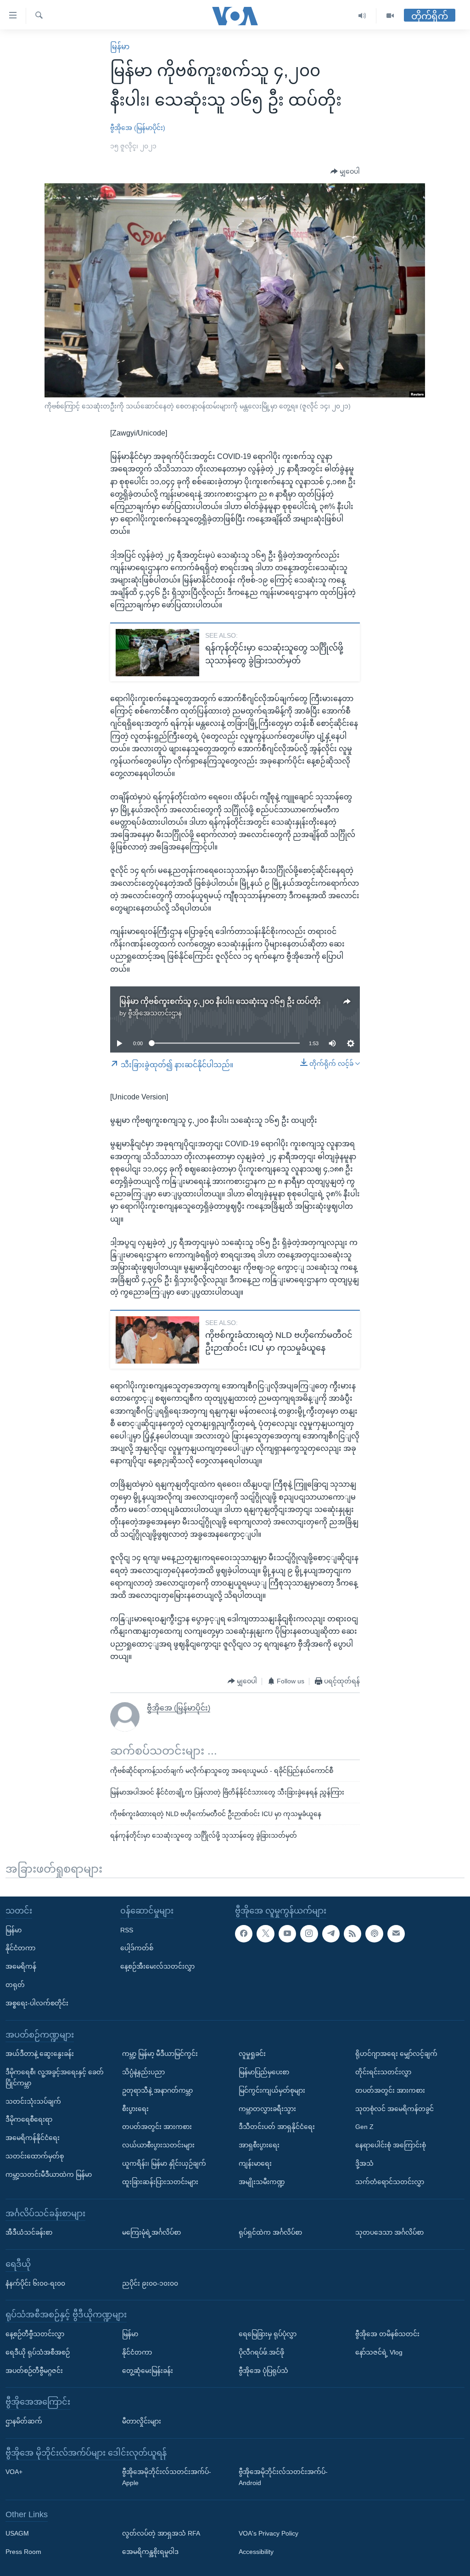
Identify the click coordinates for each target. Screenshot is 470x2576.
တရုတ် (15, 1984)
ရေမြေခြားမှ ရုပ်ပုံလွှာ (268, 2333)
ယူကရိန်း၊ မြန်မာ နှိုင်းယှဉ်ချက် (164, 2163)
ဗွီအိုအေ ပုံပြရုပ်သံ (263, 2370)
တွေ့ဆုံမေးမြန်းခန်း (148, 2370)
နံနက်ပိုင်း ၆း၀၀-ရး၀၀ (35, 2283)
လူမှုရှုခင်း (252, 2054)
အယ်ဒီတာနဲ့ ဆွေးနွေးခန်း (40, 2054)
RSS (127, 1930)
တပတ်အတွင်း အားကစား (157, 2127)
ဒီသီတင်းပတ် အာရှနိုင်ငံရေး (277, 2127)
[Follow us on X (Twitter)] (265, 1933)
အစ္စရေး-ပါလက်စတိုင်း (37, 2003)
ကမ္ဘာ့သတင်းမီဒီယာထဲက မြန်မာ (49, 2174)
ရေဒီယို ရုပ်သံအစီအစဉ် (38, 2352)
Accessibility (256, 2552)
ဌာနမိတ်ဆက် (24, 2421)
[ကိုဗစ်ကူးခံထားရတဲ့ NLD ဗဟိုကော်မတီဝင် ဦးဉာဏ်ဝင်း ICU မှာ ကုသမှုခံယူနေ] (157, 1340)
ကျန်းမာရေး (255, 2163)
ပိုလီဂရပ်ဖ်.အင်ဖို (261, 2352)
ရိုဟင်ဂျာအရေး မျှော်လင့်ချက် (396, 2054)
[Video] (390, 16)
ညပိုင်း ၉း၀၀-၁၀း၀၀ (150, 2283)
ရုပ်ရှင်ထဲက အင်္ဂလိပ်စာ (270, 2232)
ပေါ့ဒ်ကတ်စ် (137, 1948)
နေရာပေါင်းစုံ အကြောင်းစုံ (391, 2145)
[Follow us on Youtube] (287, 1933)
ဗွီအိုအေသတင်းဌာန (155, 1013)
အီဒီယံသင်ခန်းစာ (29, 2232)
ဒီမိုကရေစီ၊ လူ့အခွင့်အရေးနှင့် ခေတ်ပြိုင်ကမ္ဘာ (55, 2077)
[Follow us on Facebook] (244, 1933)
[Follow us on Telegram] (331, 1933)
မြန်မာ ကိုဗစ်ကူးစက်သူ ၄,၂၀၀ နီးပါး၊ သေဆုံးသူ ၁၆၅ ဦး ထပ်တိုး (220, 1001)
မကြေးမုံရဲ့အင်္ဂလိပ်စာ (151, 2232)
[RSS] (352, 1933)
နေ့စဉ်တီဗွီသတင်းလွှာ (35, 2333)
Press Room (23, 2552)
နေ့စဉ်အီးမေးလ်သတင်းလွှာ (157, 1966)
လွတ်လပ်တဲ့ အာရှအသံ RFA (161, 2533)
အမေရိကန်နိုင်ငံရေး (33, 2138)
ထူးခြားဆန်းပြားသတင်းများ (160, 2181)
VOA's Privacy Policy (269, 2533)
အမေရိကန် (21, 1966)
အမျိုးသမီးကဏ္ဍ (262, 2181)
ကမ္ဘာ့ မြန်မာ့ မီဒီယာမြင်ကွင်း (160, 2054)
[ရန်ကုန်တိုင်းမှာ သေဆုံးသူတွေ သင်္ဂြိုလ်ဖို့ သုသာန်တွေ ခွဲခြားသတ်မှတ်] (157, 653)
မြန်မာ (120, 47)
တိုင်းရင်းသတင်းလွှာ (383, 2072)
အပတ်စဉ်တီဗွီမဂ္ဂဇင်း (34, 2370)
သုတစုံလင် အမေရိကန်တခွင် (394, 2108)
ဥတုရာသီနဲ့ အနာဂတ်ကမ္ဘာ (157, 2090)
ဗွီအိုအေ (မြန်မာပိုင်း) (138, 128)
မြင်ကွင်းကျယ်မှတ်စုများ (272, 2090)
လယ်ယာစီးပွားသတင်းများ (158, 2145)
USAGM (17, 2533)
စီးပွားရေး (135, 2108)
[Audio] (362, 16)
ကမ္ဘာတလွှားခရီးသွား (267, 2108)
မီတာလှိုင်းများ (142, 2421)
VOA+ (14, 2472)
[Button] (345, 172)
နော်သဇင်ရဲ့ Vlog (379, 2352)
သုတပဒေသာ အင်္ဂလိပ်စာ (389, 2232)
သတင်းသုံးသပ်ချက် (33, 2101)
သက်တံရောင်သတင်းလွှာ (390, 2181)
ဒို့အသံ (364, 2163)
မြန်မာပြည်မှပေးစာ (264, 2072)
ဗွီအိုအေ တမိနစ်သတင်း (387, 2333)
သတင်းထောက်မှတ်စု (35, 2156)
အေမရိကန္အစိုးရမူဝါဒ (150, 2552)
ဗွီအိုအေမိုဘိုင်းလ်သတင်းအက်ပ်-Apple (167, 2477)
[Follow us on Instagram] (309, 1933)
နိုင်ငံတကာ (20, 1948)
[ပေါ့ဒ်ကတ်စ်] (374, 1933)
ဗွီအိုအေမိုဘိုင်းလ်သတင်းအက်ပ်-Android (283, 2477)
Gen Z (364, 2127)
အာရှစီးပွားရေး (259, 2145)
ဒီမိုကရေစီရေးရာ (29, 2119)
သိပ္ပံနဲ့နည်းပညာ (143, 2072)
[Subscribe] (396, 1933)
